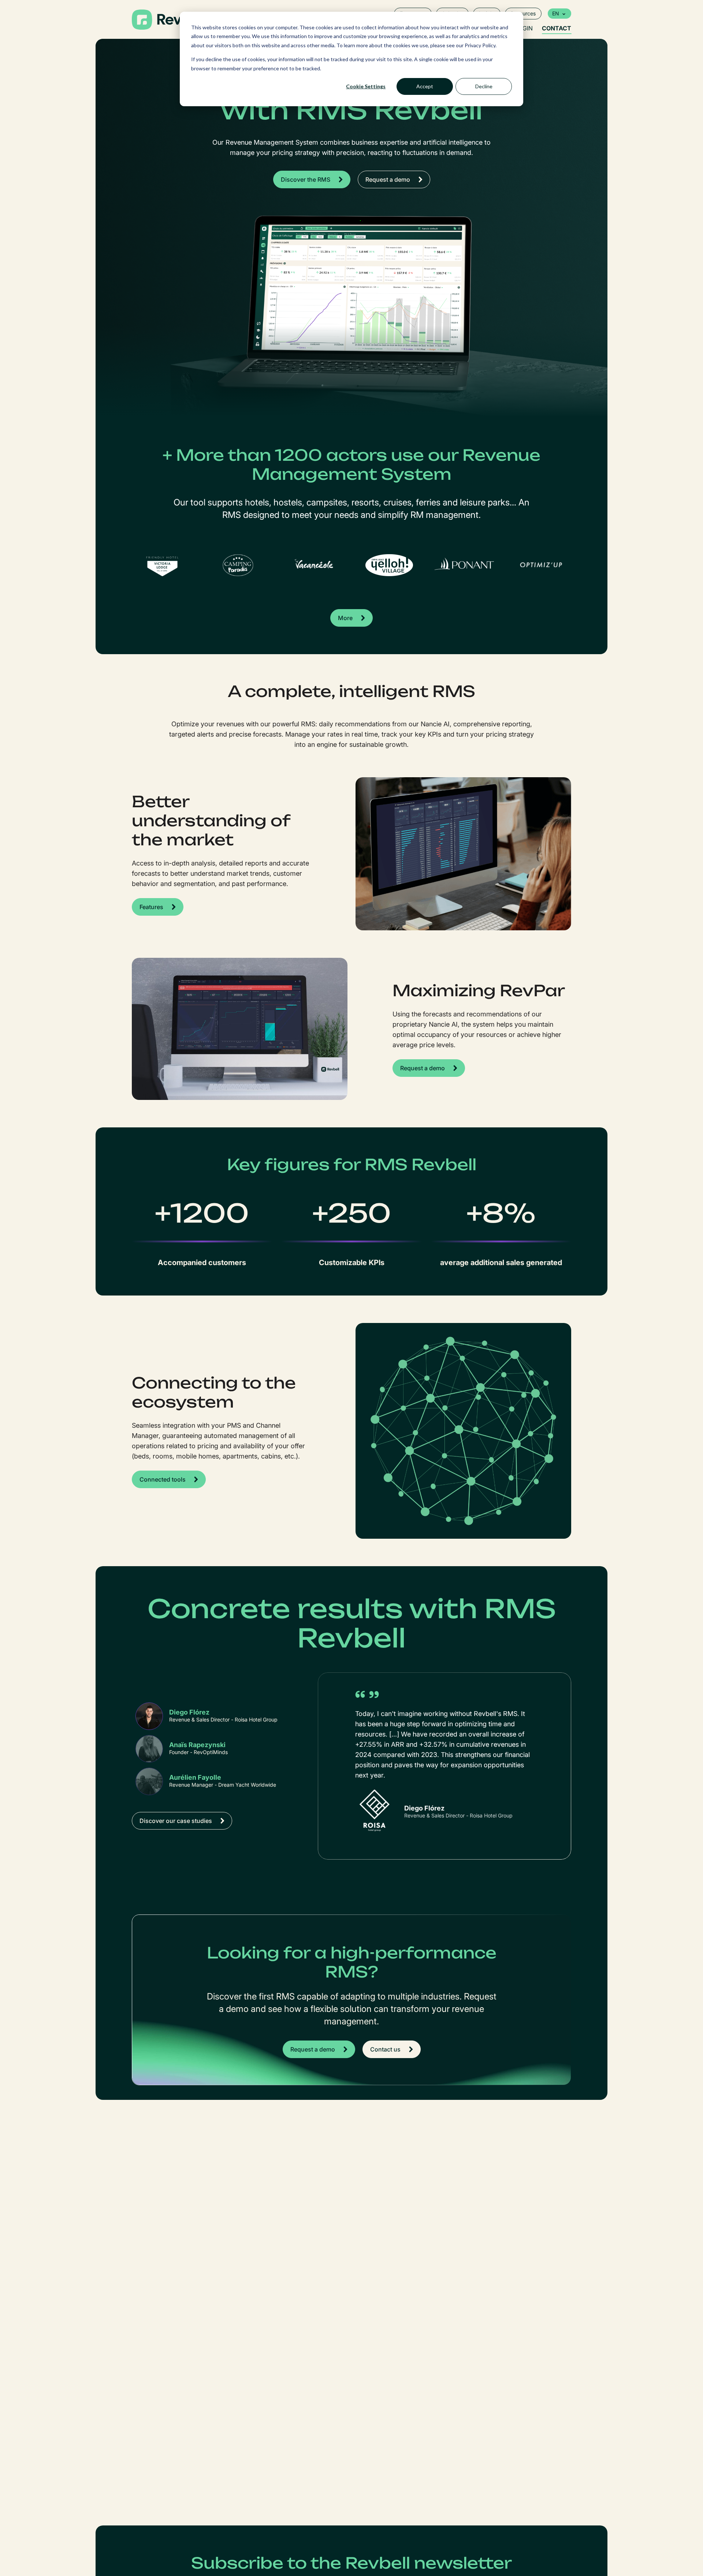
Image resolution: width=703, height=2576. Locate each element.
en (556, 13)
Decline (484, 86)
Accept (425, 86)
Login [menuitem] (524, 28)
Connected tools (163, 1479)
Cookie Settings (366, 86)
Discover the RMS (306, 179)
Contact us (385, 2049)
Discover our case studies (176, 1821)
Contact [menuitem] (557, 28)
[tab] (207, 1716)
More (345, 618)
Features (151, 907)
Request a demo (388, 179)
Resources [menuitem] (523, 13)
